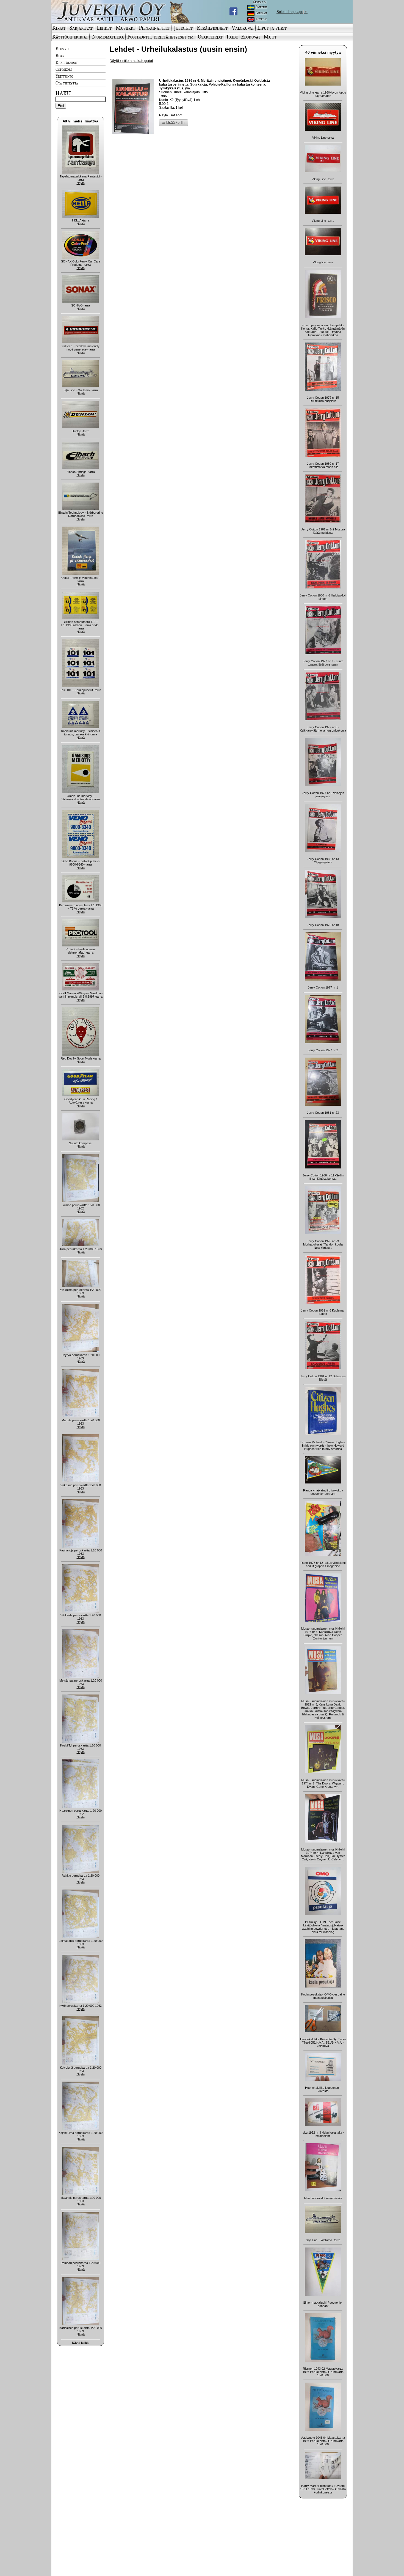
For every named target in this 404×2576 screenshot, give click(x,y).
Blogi (60, 55)
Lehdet (104, 28)
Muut (270, 37)
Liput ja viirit (272, 28)
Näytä (81, 183)
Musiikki (125, 28)
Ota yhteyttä (67, 83)
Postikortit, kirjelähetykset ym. (161, 37)
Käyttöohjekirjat (70, 37)
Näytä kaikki (81, 2343)
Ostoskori (64, 69)
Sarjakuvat (81, 28)
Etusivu (62, 48)
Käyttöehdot (67, 62)
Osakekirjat (210, 37)
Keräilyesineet (212, 28)
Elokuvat (251, 37)
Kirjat (59, 28)
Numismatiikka (108, 37)
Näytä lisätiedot (171, 115)
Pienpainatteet (154, 28)
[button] (174, 123)
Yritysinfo (64, 76)
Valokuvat (243, 28)
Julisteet (183, 28)
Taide (232, 37)
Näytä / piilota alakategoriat (131, 61)
